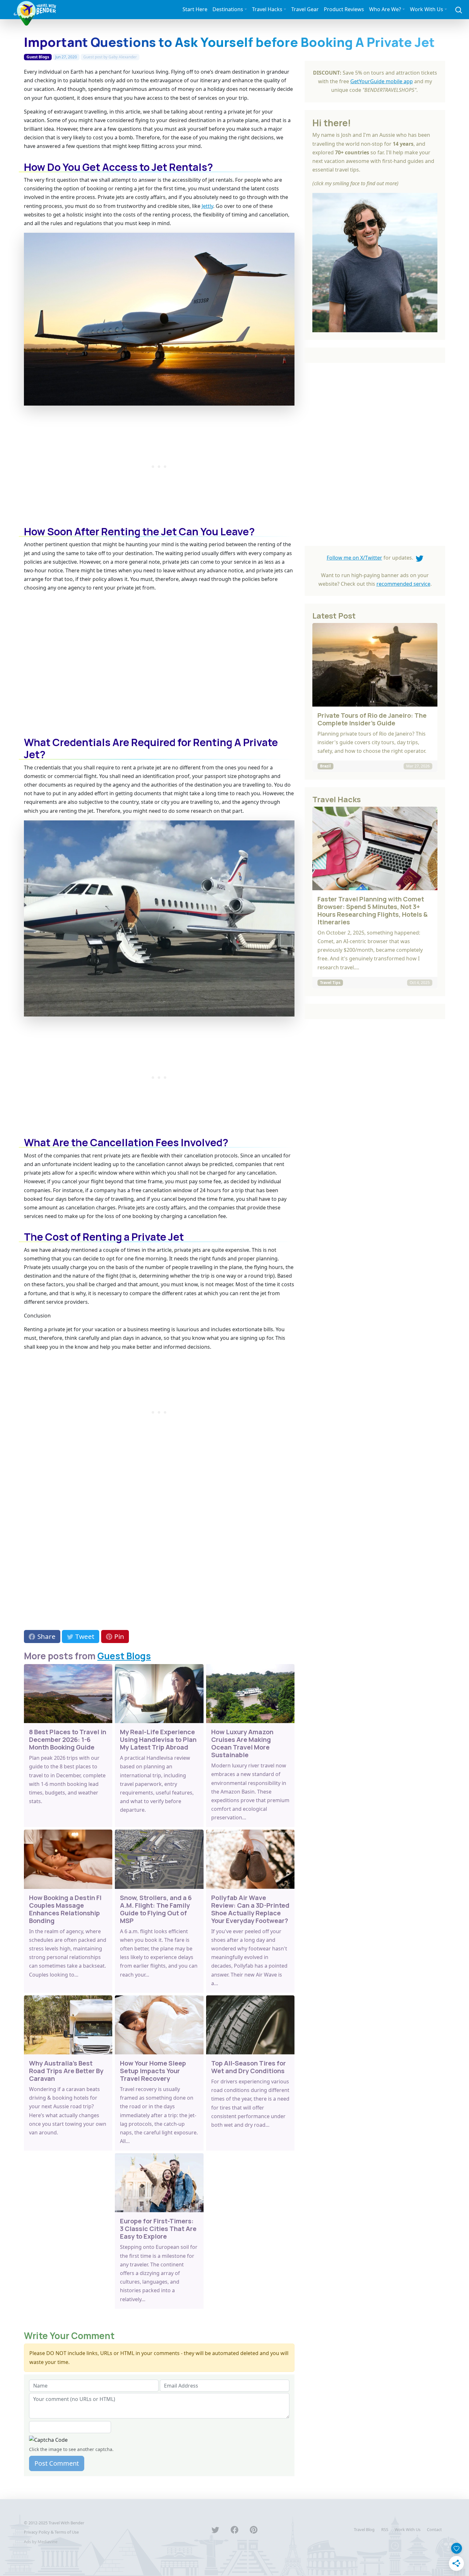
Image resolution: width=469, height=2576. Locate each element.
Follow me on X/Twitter (354, 558)
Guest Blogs (38, 57)
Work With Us (408, 2529)
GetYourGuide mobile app (382, 81)
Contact (434, 2529)
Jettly (207, 206)
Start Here (195, 9)
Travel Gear (305, 9)
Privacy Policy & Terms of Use (51, 2532)
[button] (459, 9)
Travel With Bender (66, 2523)
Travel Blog (364, 2529)
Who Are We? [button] (385, 9)
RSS (385, 2529)
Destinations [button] (228, 9)
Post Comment (57, 2463)
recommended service (403, 584)
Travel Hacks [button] (267, 9)
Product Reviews (344, 9)
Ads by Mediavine (41, 2542)
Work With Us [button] (427, 9)
